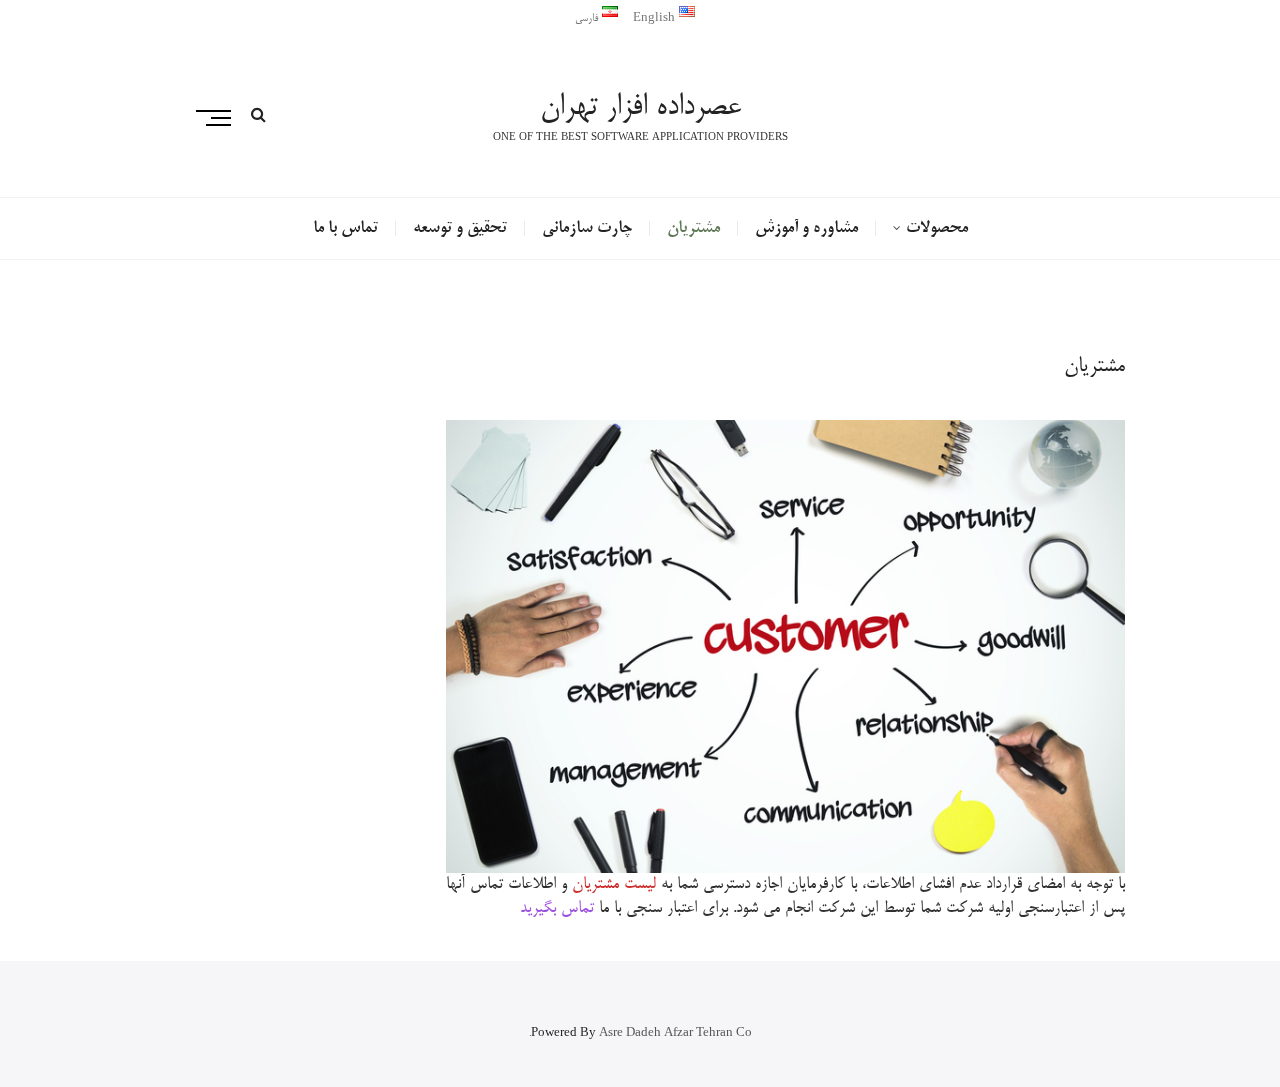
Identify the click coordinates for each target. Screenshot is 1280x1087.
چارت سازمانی (587, 229)
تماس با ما (345, 229)
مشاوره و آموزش (806, 229)
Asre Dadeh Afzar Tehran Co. (640, 1033)
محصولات (937, 229)
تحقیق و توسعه (460, 229)
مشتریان (693, 229)
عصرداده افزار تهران (640, 108)
